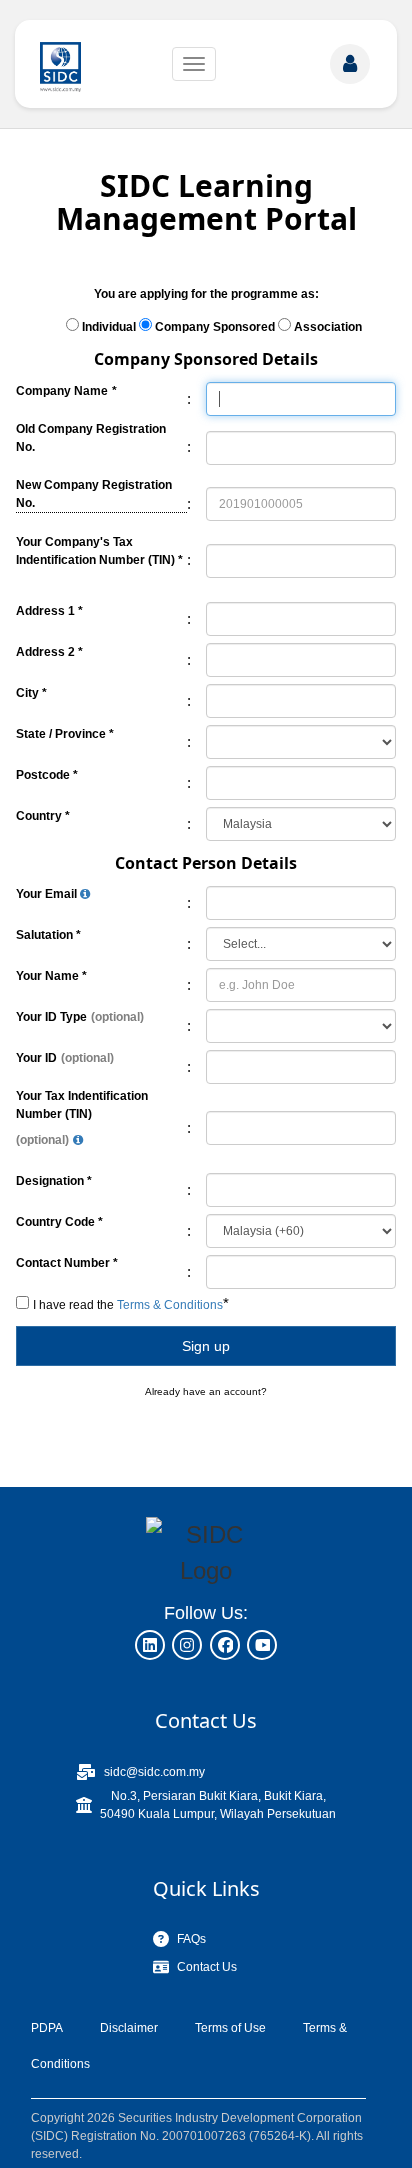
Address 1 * (49, 611)
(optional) (117, 1017)
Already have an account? (206, 1391)
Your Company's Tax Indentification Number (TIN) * (99, 551)
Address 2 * (49, 652)
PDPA (47, 2028)
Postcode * (47, 775)
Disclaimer (129, 2028)
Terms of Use (230, 2028)
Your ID (36, 1058)
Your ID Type (51, 1017)
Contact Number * (67, 1263)
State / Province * (65, 734)
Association (328, 327)
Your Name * (51, 976)
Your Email (48, 894)
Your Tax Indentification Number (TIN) (82, 1105)
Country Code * (59, 1222)
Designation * (54, 1181)
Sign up (206, 1346)
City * (31, 693)
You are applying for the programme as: (206, 294)
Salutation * (48, 935)
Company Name (62, 391)
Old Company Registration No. (91, 438)
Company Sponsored (215, 327)
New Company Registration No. (101, 493)
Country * (43, 816)
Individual (109, 327)
